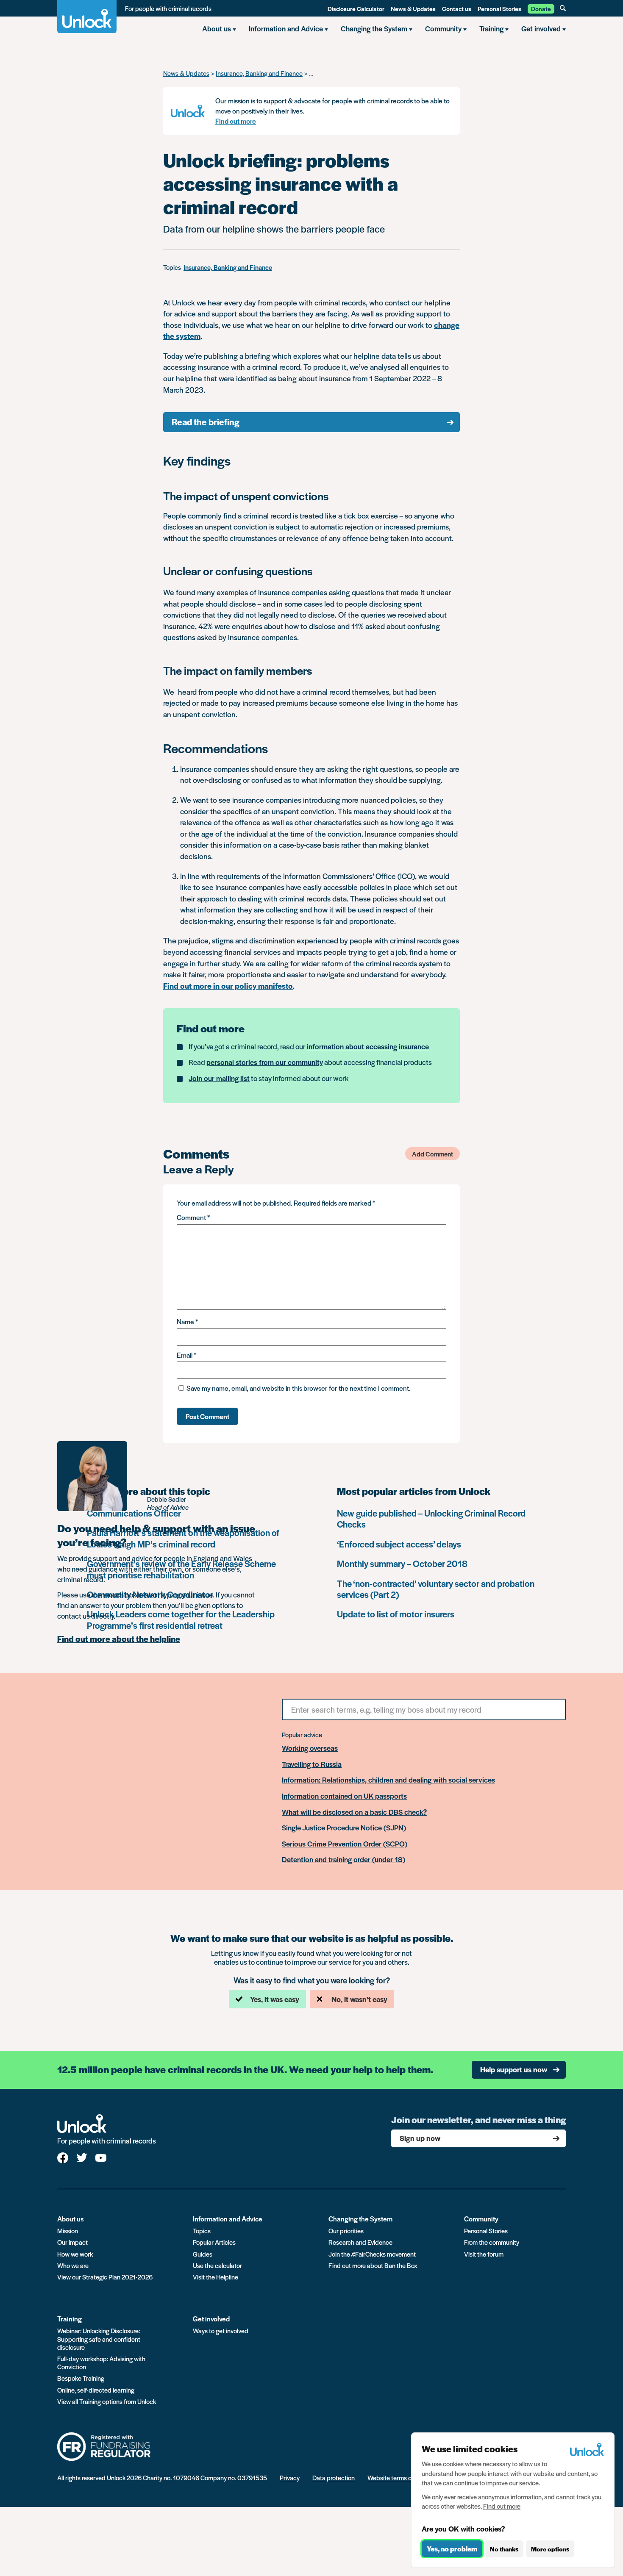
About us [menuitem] (217, 28)
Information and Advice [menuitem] (286, 28)
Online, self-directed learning (96, 2390)
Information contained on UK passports (344, 1796)
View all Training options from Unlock (107, 2401)
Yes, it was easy (275, 1999)
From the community (492, 2242)
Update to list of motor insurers (396, 1614)
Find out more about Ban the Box (373, 2265)
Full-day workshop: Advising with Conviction (101, 2362)
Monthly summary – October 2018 (402, 1563)
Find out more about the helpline (119, 1639)
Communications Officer (134, 1513)
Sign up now (420, 2138)
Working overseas (310, 1748)
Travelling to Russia (312, 1764)
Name (187, 1321)
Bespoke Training (81, 2378)
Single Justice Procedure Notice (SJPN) (344, 1828)
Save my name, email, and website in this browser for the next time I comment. (299, 1388)
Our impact (72, 2242)
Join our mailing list (219, 1078)
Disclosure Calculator (356, 8)
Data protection (334, 2478)
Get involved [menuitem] (541, 28)
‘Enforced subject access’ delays (399, 1544)
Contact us (457, 8)
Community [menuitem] (443, 28)
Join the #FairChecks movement (372, 2254)
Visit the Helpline (216, 2277)
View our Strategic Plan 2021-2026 (105, 2277)
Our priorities (346, 2231)
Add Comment (432, 1154)
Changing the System (360, 2219)
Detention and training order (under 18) (343, 1860)
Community (481, 2219)
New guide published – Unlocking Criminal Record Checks (431, 1518)
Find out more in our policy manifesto (228, 986)
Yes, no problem (452, 2549)
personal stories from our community (265, 1062)
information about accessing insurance (368, 1046)
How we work (75, 2254)
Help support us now (514, 2069)
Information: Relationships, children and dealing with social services (388, 1780)
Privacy (290, 2478)
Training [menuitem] (491, 28)
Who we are (73, 2265)
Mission (68, 2231)
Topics (202, 2231)
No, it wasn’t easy (359, 1999)
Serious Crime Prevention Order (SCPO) (345, 1844)
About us (71, 2219)
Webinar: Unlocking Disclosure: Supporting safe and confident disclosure (99, 2339)
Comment (193, 1217)
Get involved (211, 2319)
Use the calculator (217, 2265)
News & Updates (413, 8)
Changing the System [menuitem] (374, 28)
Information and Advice (228, 2219)
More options (550, 2549)
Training (70, 2319)
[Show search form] (563, 8)
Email (186, 1355)
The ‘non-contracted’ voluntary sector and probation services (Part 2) (436, 1589)
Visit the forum (484, 2254)
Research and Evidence (360, 2242)
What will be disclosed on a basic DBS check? (354, 1812)
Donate (541, 8)
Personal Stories (499, 8)
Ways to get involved (221, 2331)
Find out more (236, 121)
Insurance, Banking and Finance (259, 73)
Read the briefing (206, 422)
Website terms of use (396, 2478)
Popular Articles (214, 2242)
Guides (203, 2254)
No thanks (504, 2549)
